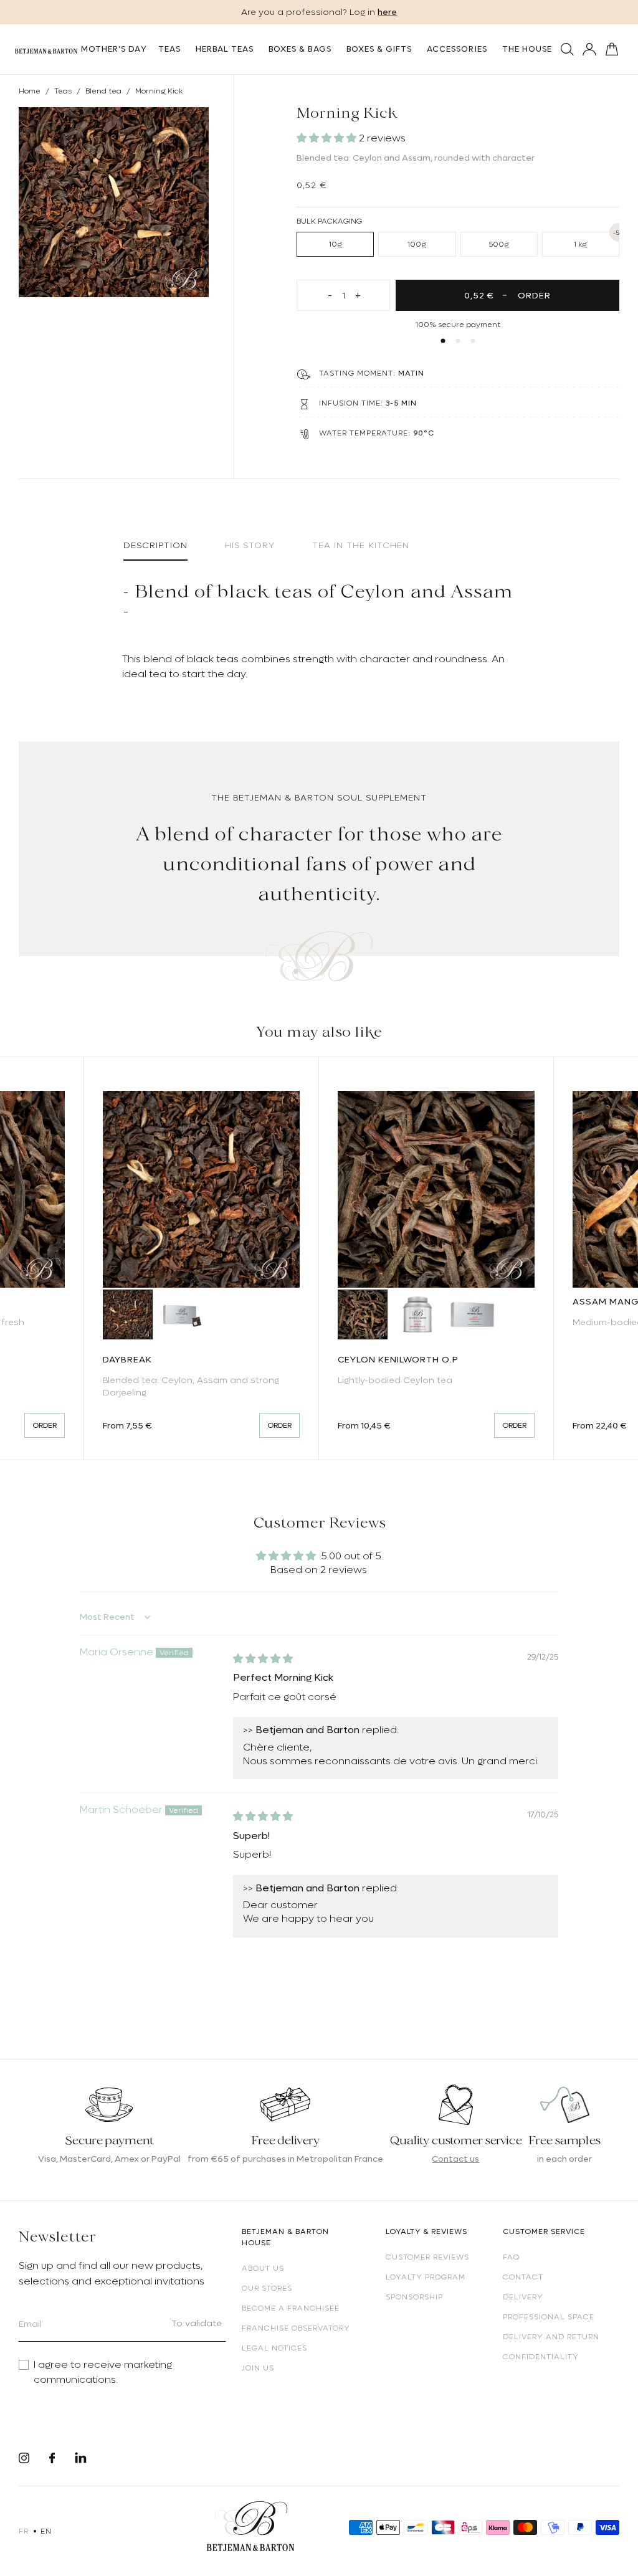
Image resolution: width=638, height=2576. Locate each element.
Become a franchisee (291, 2308)
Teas (63, 91)
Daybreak (127, 1359)
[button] (328, 138)
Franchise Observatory (296, 2328)
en (46, 2531)
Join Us (258, 2368)
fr (23, 2531)
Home (30, 91)
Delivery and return (551, 2337)
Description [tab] (155, 545)
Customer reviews (427, 2257)
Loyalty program (426, 2277)
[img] (263, 1659)
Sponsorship (414, 2297)
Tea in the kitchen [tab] (361, 545)
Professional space (549, 2317)
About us (263, 2268)
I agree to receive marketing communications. (103, 2372)
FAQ (511, 2257)
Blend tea (103, 91)
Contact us (455, 2159)
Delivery (523, 2297)
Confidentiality (541, 2357)
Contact (523, 2277)
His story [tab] (250, 545)
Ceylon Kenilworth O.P (398, 1359)
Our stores (267, 2288)
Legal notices (274, 2348)
